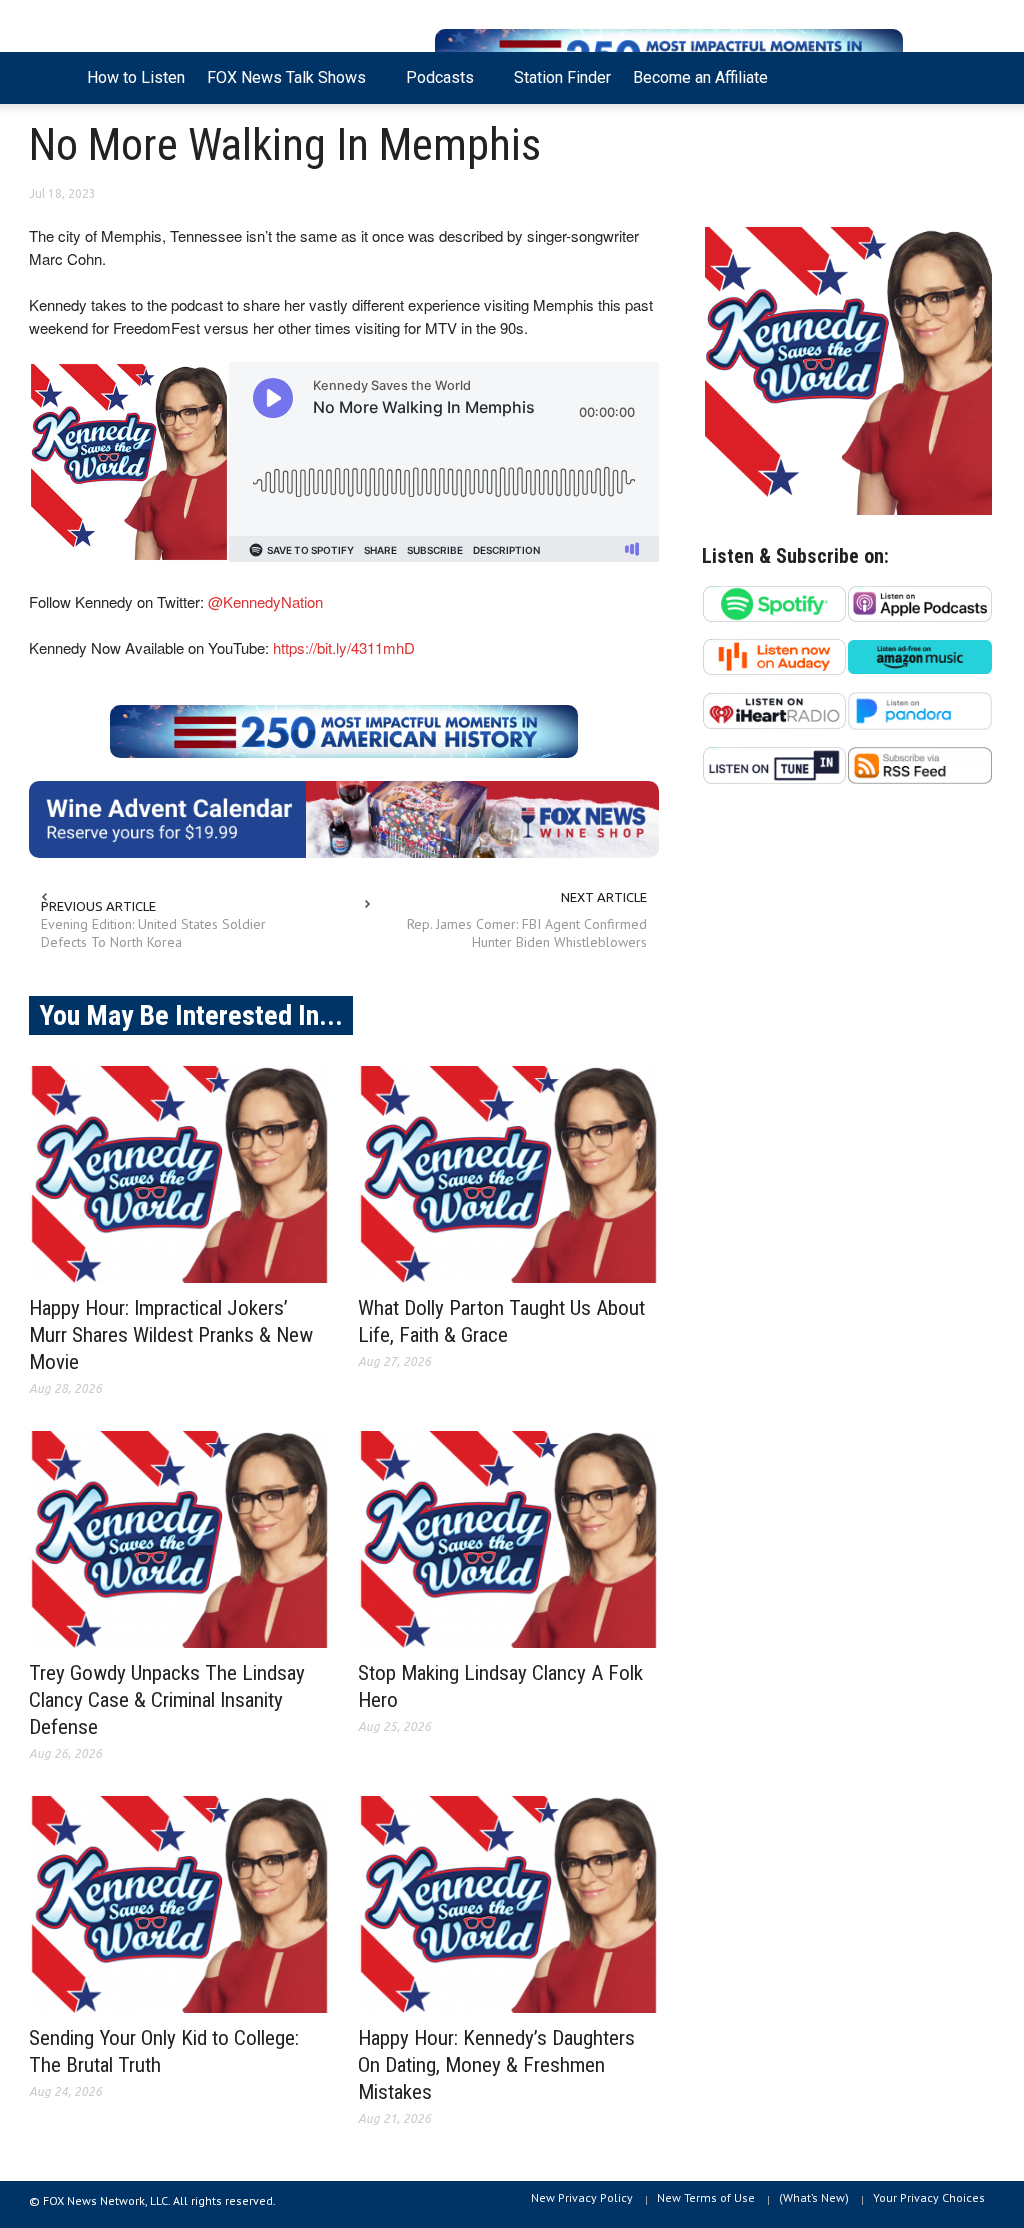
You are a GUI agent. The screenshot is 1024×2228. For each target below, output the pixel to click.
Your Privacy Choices (929, 2197)
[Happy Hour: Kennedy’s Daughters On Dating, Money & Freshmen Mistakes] (508, 1904)
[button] (974, 76)
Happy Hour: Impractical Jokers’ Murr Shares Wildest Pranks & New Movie (171, 1335)
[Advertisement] (848, 995)
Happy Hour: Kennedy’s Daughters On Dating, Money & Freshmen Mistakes (496, 2065)
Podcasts (434, 86)
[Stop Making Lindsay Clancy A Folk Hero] (508, 1539)
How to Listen (136, 77)
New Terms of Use (706, 2197)
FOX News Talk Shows (281, 86)
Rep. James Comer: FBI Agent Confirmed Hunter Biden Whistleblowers (527, 933)
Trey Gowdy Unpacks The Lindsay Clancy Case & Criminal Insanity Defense (167, 1700)
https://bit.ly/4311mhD (344, 647)
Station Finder (562, 77)
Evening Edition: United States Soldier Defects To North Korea (153, 933)
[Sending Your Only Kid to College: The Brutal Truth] (179, 1904)
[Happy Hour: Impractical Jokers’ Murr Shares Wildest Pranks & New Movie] (179, 1174)
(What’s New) (814, 2197)
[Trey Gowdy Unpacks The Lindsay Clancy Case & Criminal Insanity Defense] (179, 1539)
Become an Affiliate (700, 77)
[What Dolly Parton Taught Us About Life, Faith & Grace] (508, 1174)
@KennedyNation (265, 601)
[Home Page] (52, 78)
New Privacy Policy (582, 2197)
